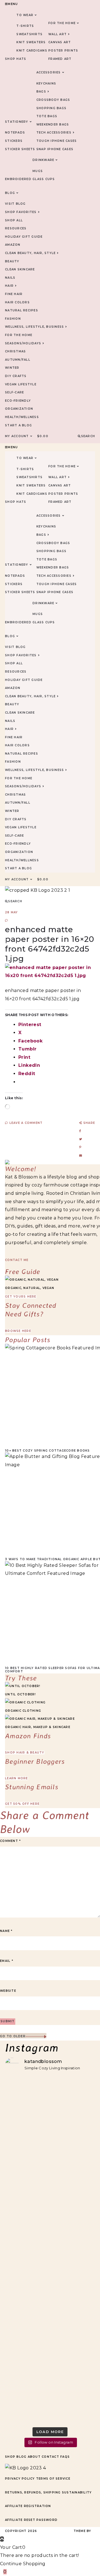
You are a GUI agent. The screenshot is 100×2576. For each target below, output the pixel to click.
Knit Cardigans (32, 51)
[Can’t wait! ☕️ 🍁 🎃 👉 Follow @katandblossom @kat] (50, 2138)
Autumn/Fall (18, 360)
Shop (10, 2457)
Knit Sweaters (31, 42)
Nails (10, 278)
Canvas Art (60, 42)
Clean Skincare (20, 269)
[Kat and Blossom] (26, 2468)
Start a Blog (18, 425)
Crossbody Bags (53, 100)
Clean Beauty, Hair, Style (30, 253)
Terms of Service (53, 2479)
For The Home (62, 23)
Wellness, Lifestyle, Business (34, 327)
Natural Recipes (22, 310)
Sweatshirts (29, 34)
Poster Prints (63, 51)
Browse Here (18, 1331)
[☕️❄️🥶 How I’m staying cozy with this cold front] (50, 2357)
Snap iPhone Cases (55, 149)
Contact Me (17, 1260)
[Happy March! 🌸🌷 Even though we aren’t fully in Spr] (50, 2227)
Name (6, 1931)
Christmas (15, 351)
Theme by (83, 2531)
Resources (16, 228)
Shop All (14, 220)
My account (17, 436)
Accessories (49, 72)
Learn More (17, 1778)
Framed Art (60, 59)
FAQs (65, 2457)
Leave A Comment (25, 1123)
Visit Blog (15, 204)
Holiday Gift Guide (24, 237)
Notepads (15, 133)
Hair (9, 286)
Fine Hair (14, 294)
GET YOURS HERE (21, 1297)
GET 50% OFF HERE (22, 1804)
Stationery (17, 122)
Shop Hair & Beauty (25, 1753)
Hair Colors (17, 302)
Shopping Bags (51, 108)
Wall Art (57, 34)
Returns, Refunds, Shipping (33, 2492)
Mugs (38, 171)
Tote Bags (47, 116)
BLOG (10, 193)
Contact (50, 2457)
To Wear (25, 15)
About (34, 2457)
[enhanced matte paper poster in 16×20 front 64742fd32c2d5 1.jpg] (50, 976)
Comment (10, 1841)
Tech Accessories (54, 133)
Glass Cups (44, 179)
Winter (12, 368)
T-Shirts (25, 26)
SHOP (10, 59)
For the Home (19, 335)
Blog (21, 2457)
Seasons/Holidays (23, 343)
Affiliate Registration (28, 2506)
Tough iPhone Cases (57, 141)
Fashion (13, 319)
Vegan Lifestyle (21, 384)
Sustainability (77, 2492)
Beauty (12, 261)
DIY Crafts (16, 376)
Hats (21, 59)
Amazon (13, 245)
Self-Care (14, 392)
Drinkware (43, 160)
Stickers (14, 141)
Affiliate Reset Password (31, 2520)
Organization (19, 409)
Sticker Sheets (20, 149)
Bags (41, 92)
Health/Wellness (22, 417)
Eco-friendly (18, 401)
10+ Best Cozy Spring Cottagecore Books (47, 1451)
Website (8, 1991)
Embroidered (18, 179)
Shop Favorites (21, 212)
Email (7, 1961)
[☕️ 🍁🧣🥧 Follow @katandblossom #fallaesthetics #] (50, 2095)
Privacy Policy (20, 2479)
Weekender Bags (53, 125)
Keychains (46, 84)
